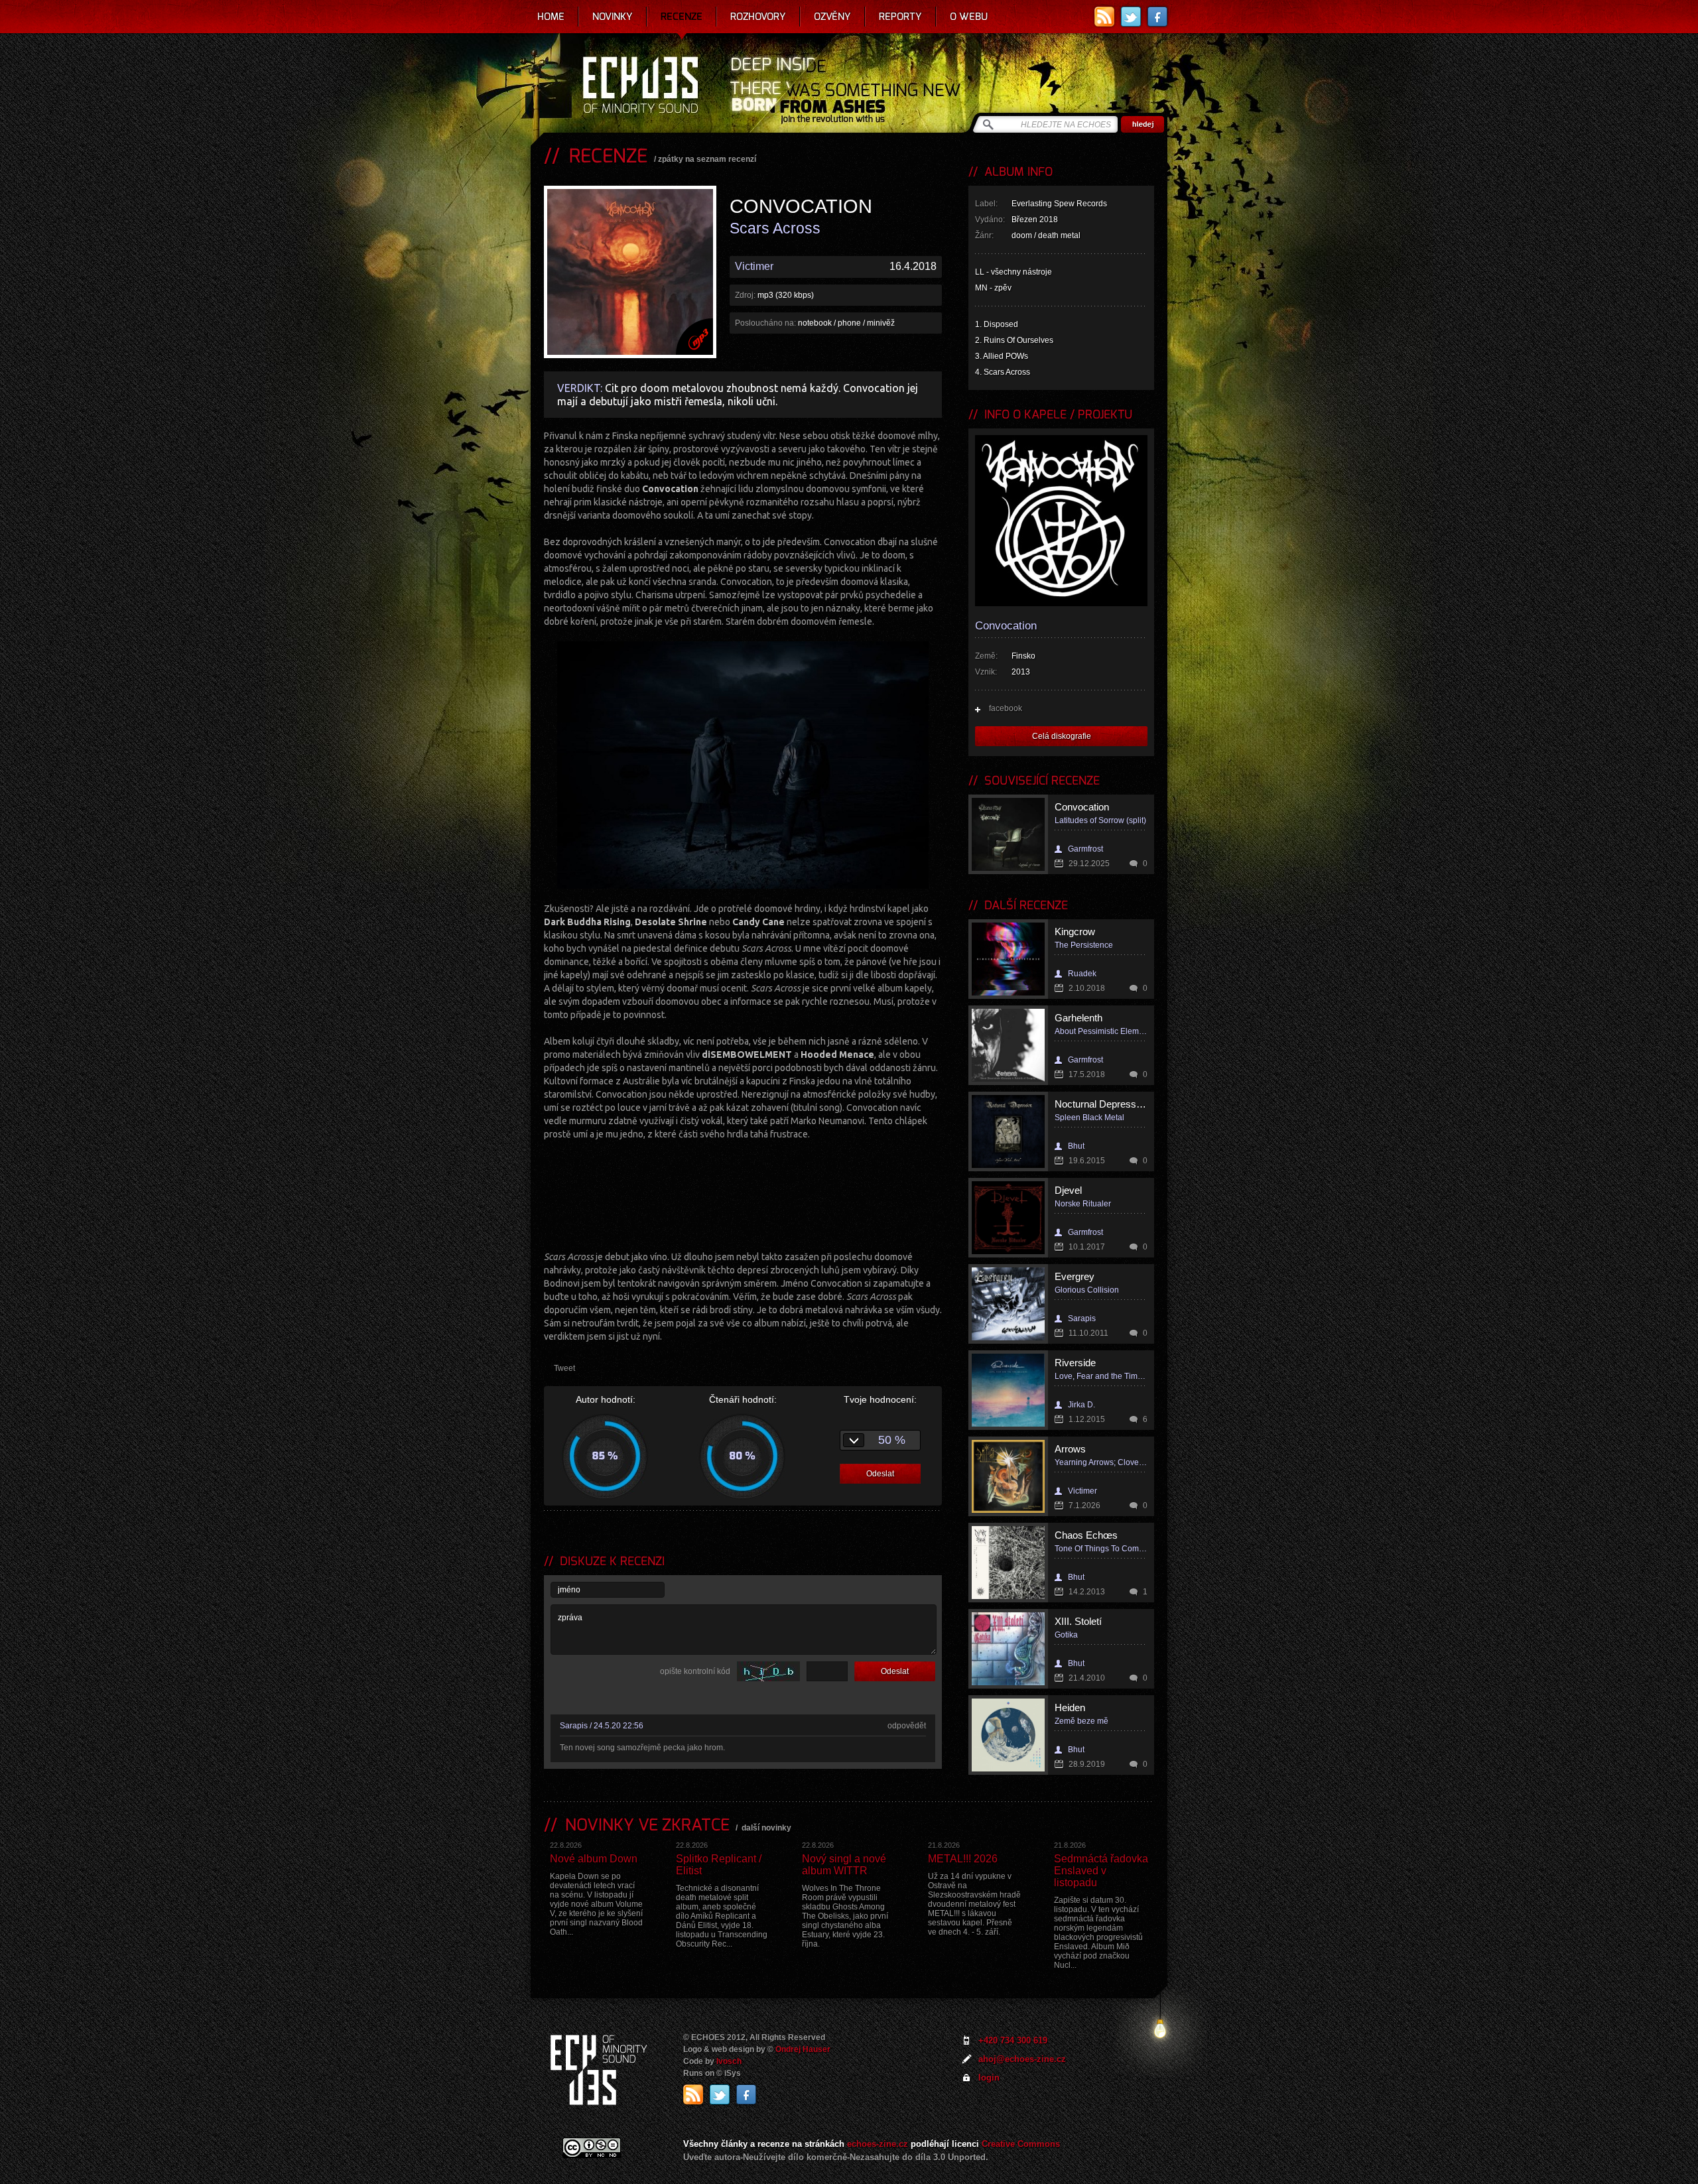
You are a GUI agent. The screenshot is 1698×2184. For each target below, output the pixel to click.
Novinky (613, 17)
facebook (1006, 708)
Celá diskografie (1062, 736)
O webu (969, 17)
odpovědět (907, 1726)
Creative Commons (1021, 2144)
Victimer (754, 266)
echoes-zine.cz (878, 2144)
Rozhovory (758, 17)
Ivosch (729, 2061)
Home (551, 17)
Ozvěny (832, 17)
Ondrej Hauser (803, 2049)
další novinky (766, 1828)
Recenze (682, 17)
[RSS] (1104, 17)
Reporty (900, 17)
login (989, 2078)
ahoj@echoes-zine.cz (1022, 2059)
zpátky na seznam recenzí (707, 159)
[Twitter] (1131, 17)
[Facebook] (1157, 17)
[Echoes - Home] (640, 86)
